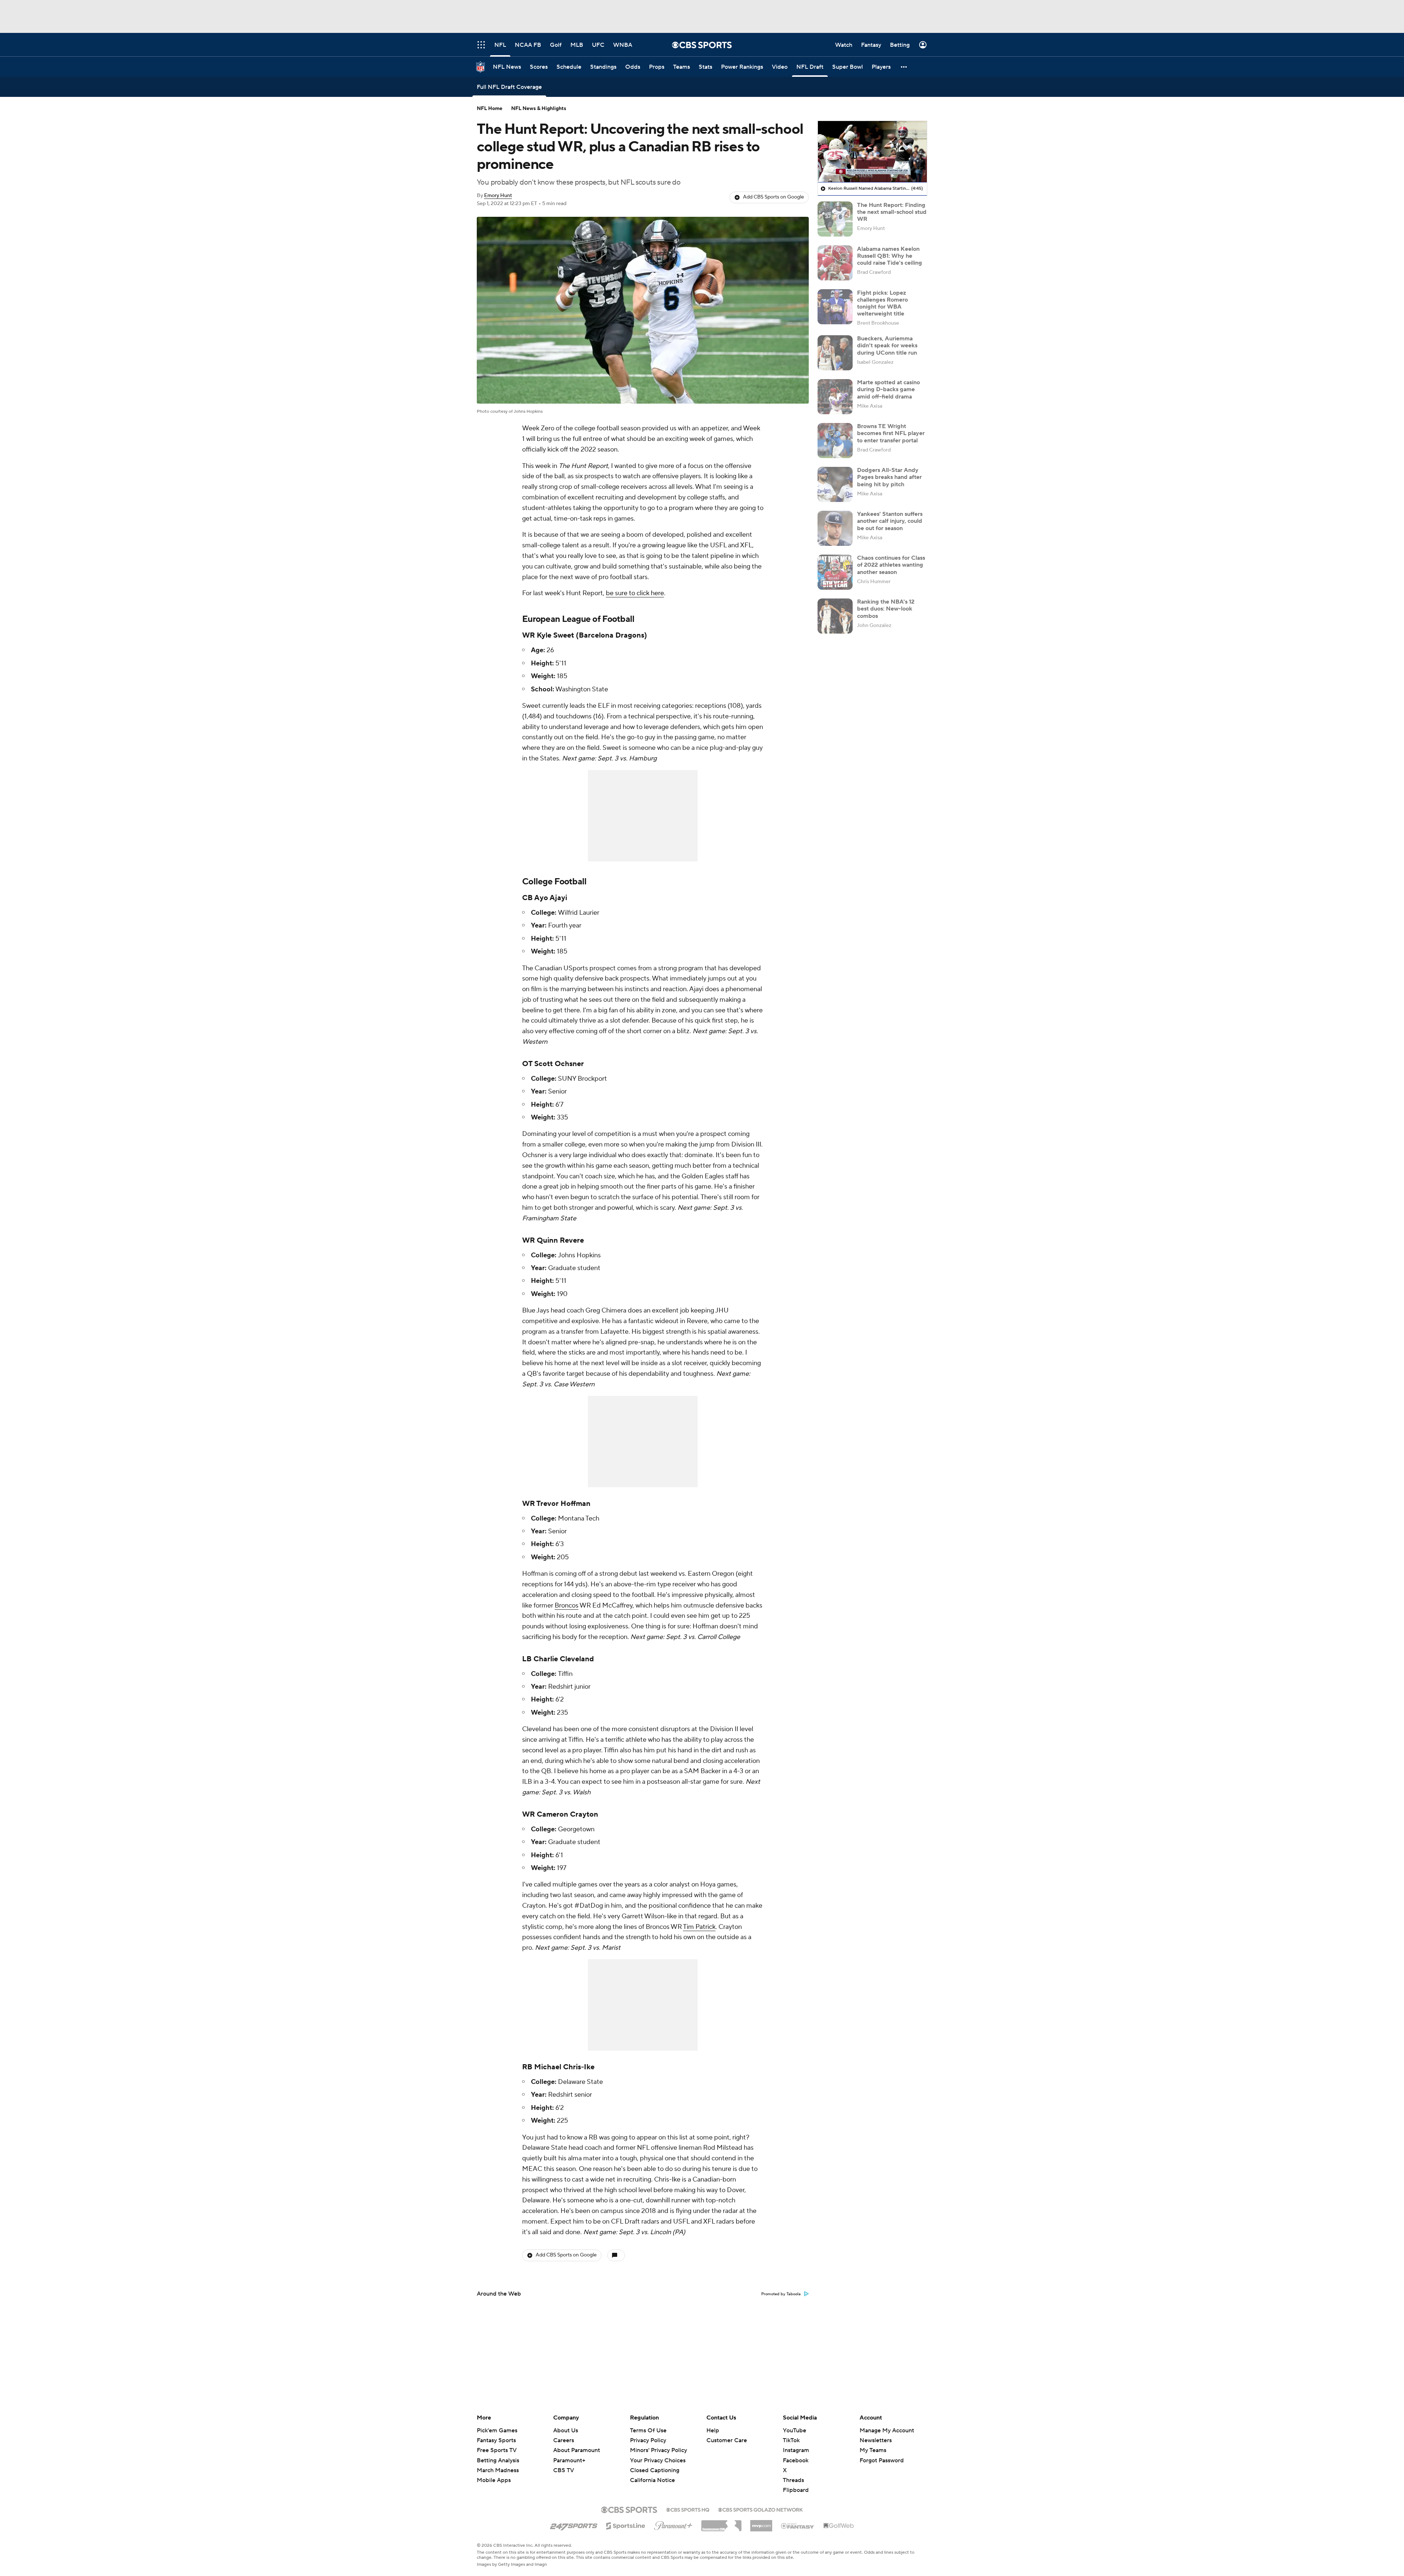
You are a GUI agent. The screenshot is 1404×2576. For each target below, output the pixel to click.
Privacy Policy (648, 2440)
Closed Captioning (655, 2463)
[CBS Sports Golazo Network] (760, 2509)
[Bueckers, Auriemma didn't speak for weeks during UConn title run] (835, 353)
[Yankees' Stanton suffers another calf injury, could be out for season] (835, 528)
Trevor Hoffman (563, 1504)
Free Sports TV (497, 2450)
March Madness (498, 2470)
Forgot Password (882, 2460)
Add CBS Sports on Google (773, 197)
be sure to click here (635, 593)
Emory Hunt (498, 196)
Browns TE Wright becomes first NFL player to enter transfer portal (891, 433)
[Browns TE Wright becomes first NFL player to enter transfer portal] (835, 441)
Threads (793, 2480)
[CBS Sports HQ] (688, 2509)
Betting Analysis (498, 2460)
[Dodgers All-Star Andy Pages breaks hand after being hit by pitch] (835, 484)
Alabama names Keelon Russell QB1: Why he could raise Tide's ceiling (890, 256)
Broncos (567, 1606)
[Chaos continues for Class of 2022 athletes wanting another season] (835, 572)
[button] (904, 67)
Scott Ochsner (559, 1064)
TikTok (791, 2440)
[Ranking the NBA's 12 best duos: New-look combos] (835, 616)
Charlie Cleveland (564, 1659)
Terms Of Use (648, 2430)
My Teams (873, 2450)
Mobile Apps (494, 2480)
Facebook (796, 2460)
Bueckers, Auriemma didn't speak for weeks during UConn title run (887, 345)
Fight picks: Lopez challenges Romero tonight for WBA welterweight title (882, 303)
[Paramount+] (673, 2524)
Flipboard (796, 2490)
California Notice (652, 2473)
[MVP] (761, 2523)
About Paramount (577, 2450)
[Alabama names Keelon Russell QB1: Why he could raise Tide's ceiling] (835, 263)
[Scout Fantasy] (798, 2526)
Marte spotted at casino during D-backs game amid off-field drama (888, 389)
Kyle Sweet (555, 635)
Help (713, 2430)
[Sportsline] (626, 2525)
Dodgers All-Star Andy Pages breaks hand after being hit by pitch (889, 477)
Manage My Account (887, 2430)
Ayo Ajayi (551, 898)
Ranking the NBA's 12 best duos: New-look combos (886, 609)
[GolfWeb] (839, 2526)
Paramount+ (569, 2460)
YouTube (795, 2430)
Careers (564, 2440)
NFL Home (490, 109)
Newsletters (876, 2440)
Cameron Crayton (567, 1814)
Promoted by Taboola (781, 2294)
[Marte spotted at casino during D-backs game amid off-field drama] (835, 397)
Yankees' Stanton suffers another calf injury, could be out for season (890, 521)
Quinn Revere (560, 1240)
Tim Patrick (699, 1927)
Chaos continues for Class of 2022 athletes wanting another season (891, 565)
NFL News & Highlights (539, 109)
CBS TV (564, 2470)
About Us (566, 2430)
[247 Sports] (574, 2524)
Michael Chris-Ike (564, 2067)
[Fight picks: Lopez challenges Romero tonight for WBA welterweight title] (835, 307)
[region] (872, 152)
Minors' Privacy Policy (658, 2450)
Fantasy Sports (496, 2440)
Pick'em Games (497, 2430)
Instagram (796, 2450)
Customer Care (727, 2440)
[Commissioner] (721, 2523)
